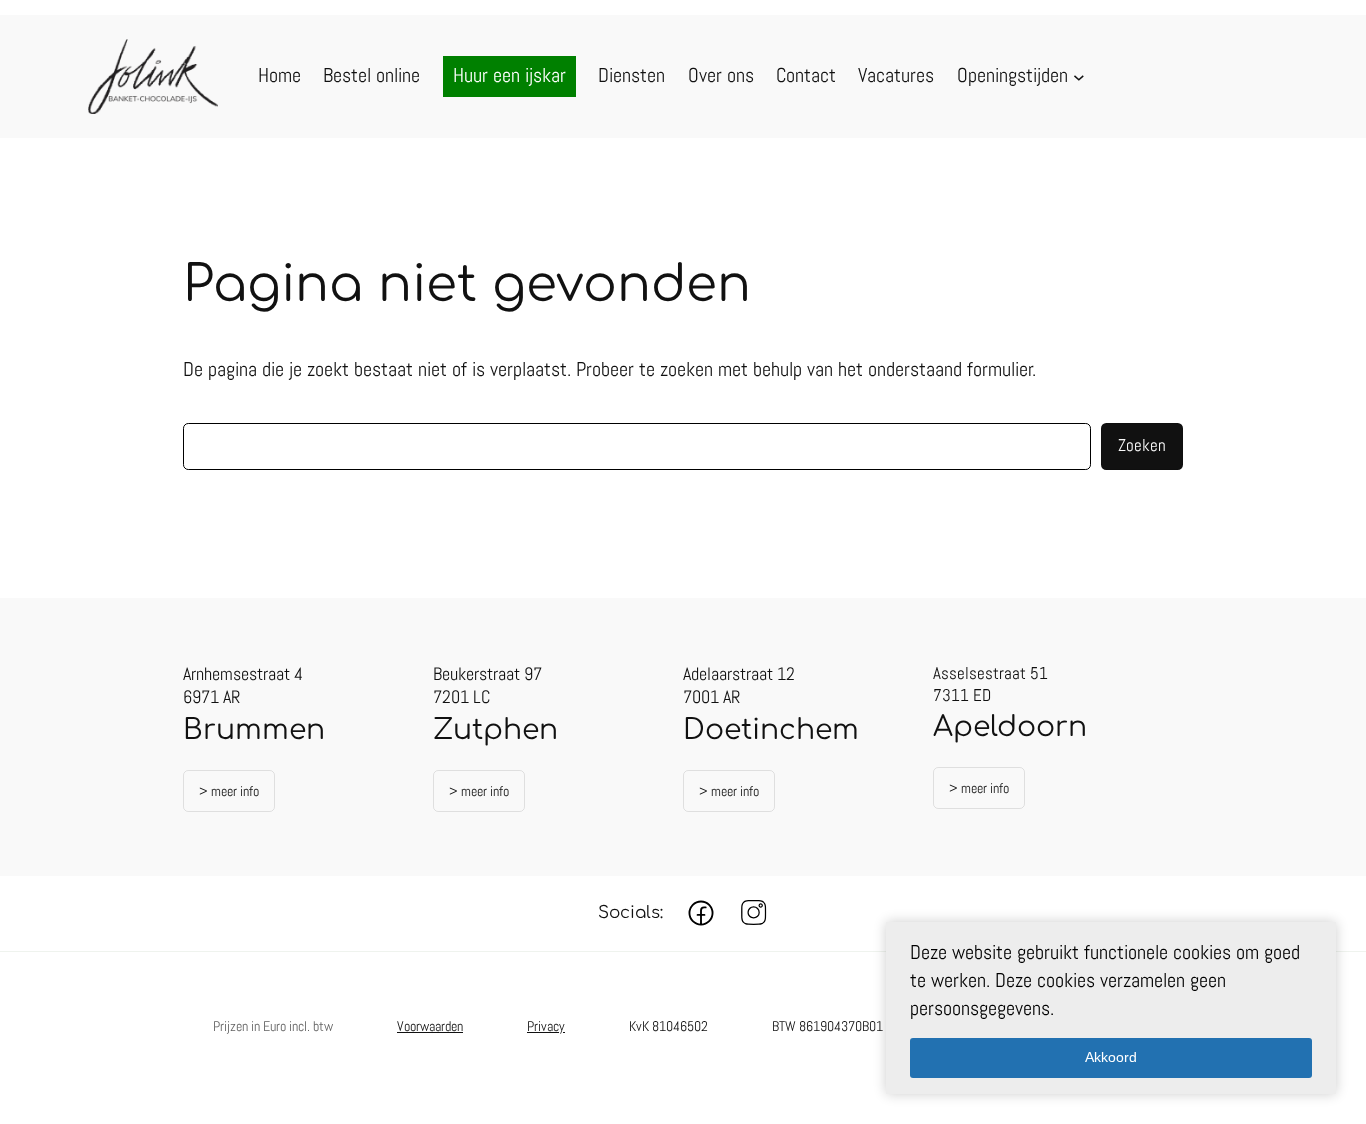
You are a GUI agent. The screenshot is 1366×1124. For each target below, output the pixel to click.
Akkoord (1111, 1057)
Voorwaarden (430, 1026)
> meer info (229, 791)
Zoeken (1142, 445)
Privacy (546, 1026)
